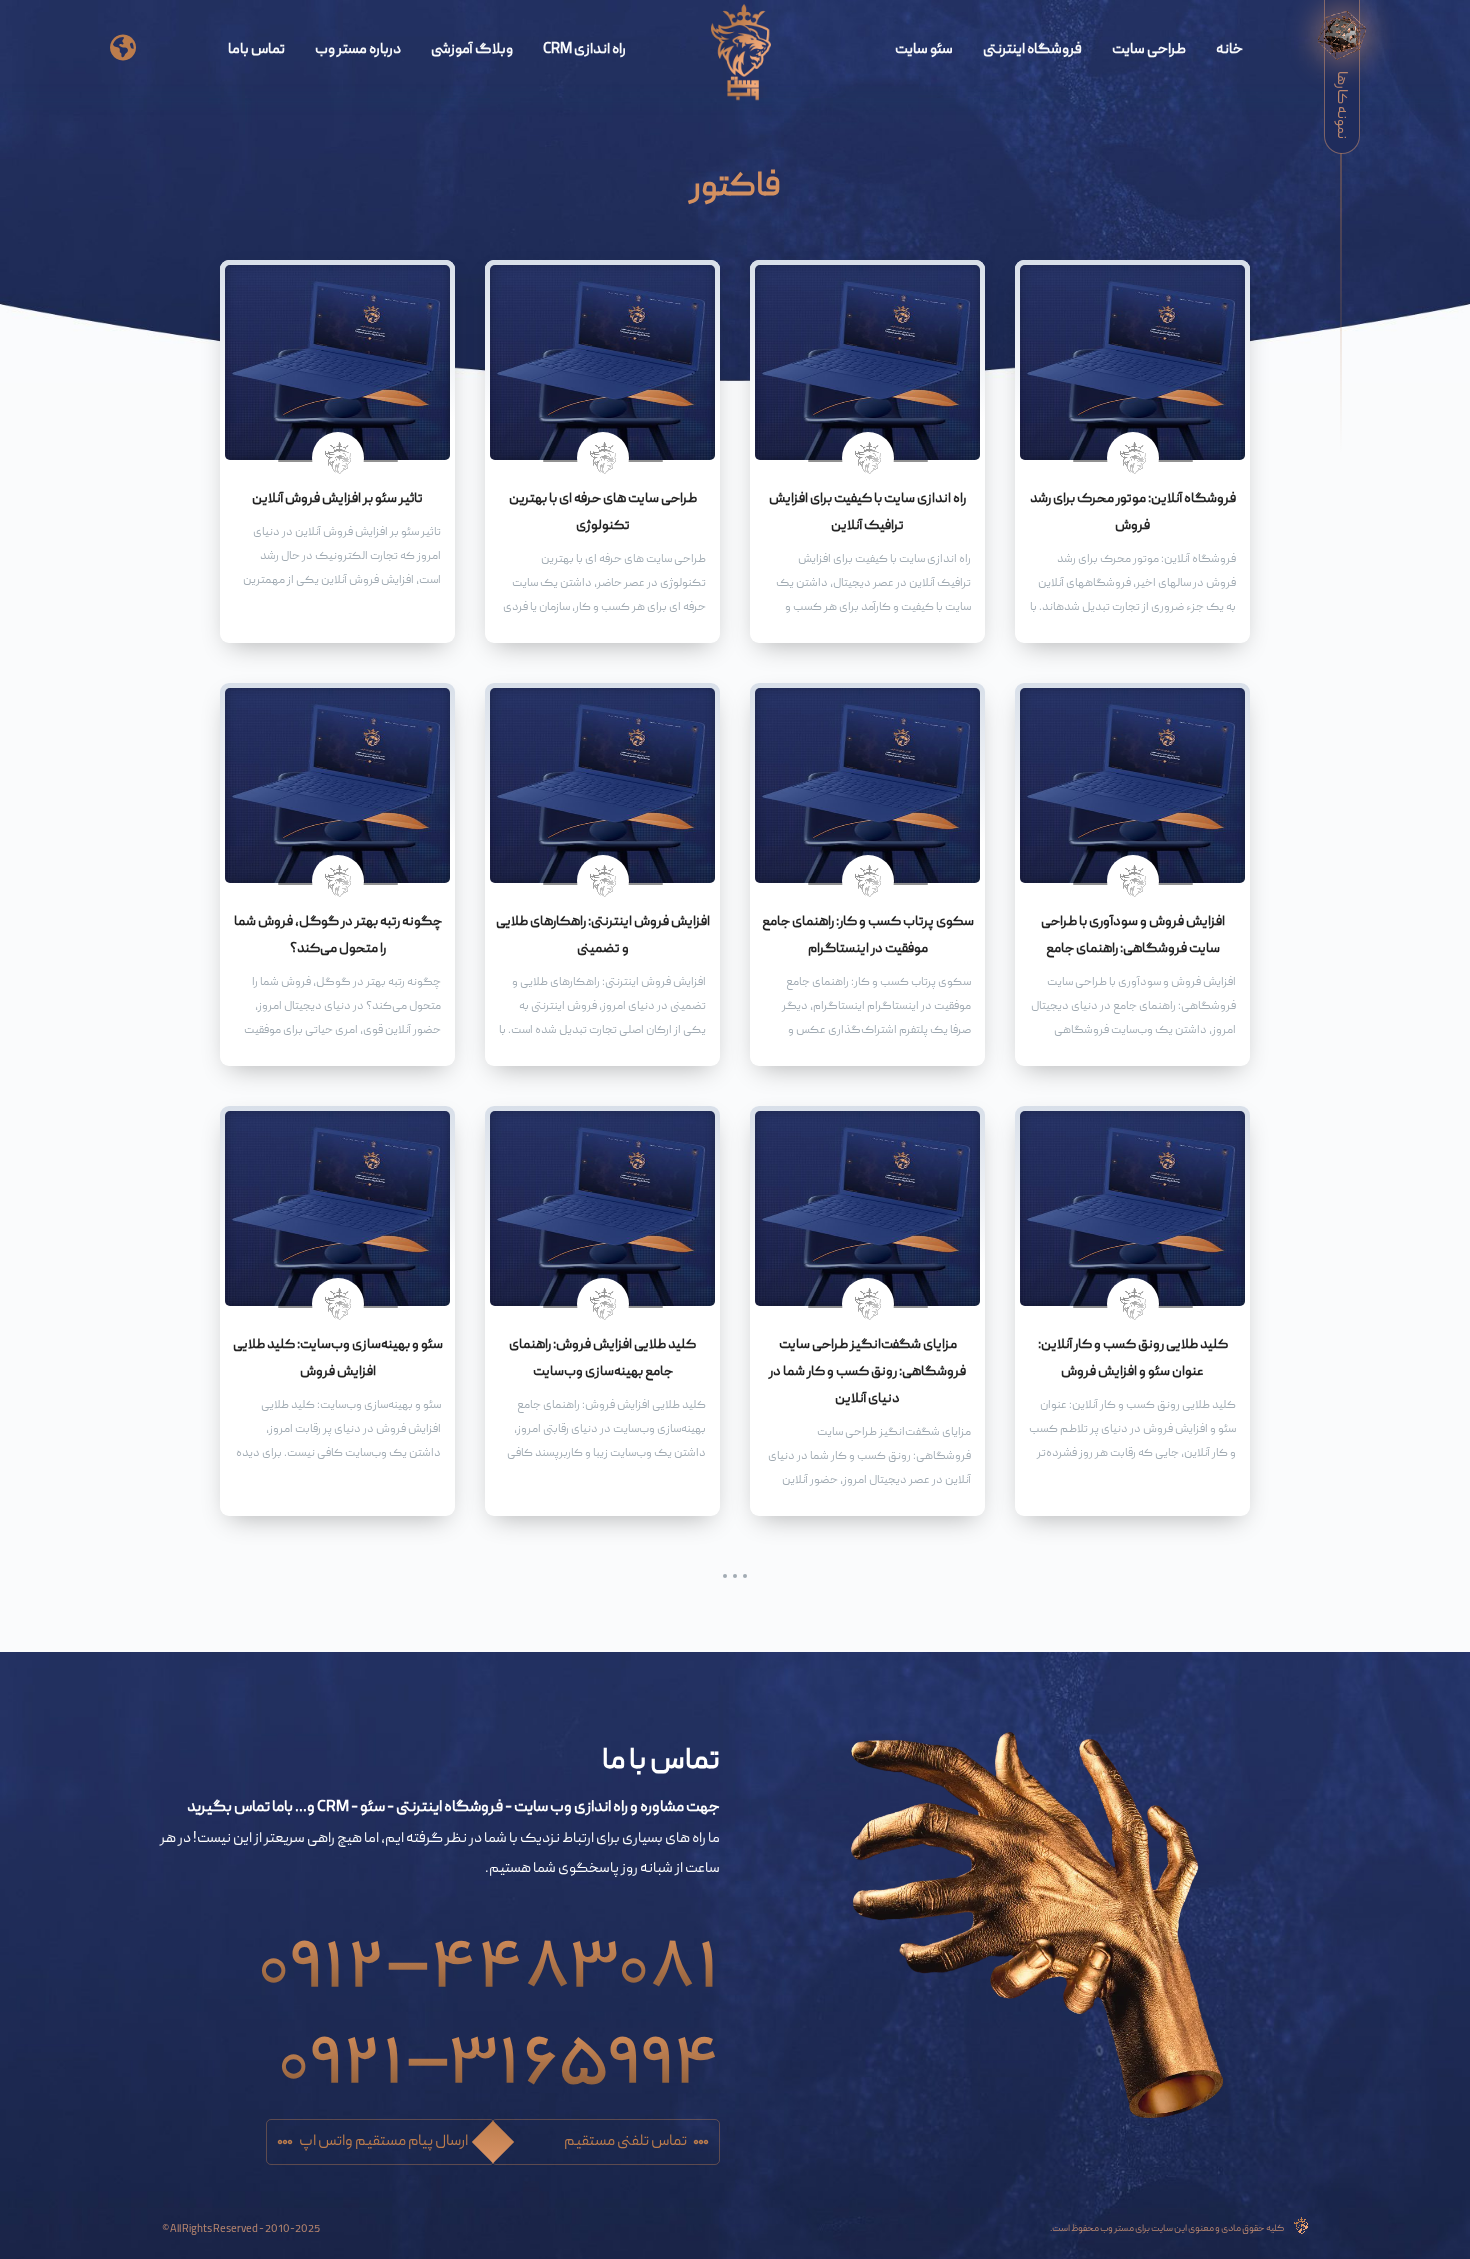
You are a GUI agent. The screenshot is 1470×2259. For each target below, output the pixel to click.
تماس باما (256, 50)
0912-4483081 (489, 1951)
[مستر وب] (741, 53)
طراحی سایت (1149, 50)
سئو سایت (924, 50)
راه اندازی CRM (584, 50)
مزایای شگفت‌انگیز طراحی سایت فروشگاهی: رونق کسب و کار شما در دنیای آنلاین (867, 1372)
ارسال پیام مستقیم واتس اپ (383, 2142)
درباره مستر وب (358, 50)
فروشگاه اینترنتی (1032, 50)
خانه (1229, 50)
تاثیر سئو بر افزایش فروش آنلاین (337, 499)
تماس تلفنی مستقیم (625, 2142)
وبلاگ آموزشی (472, 50)
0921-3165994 (499, 2047)
